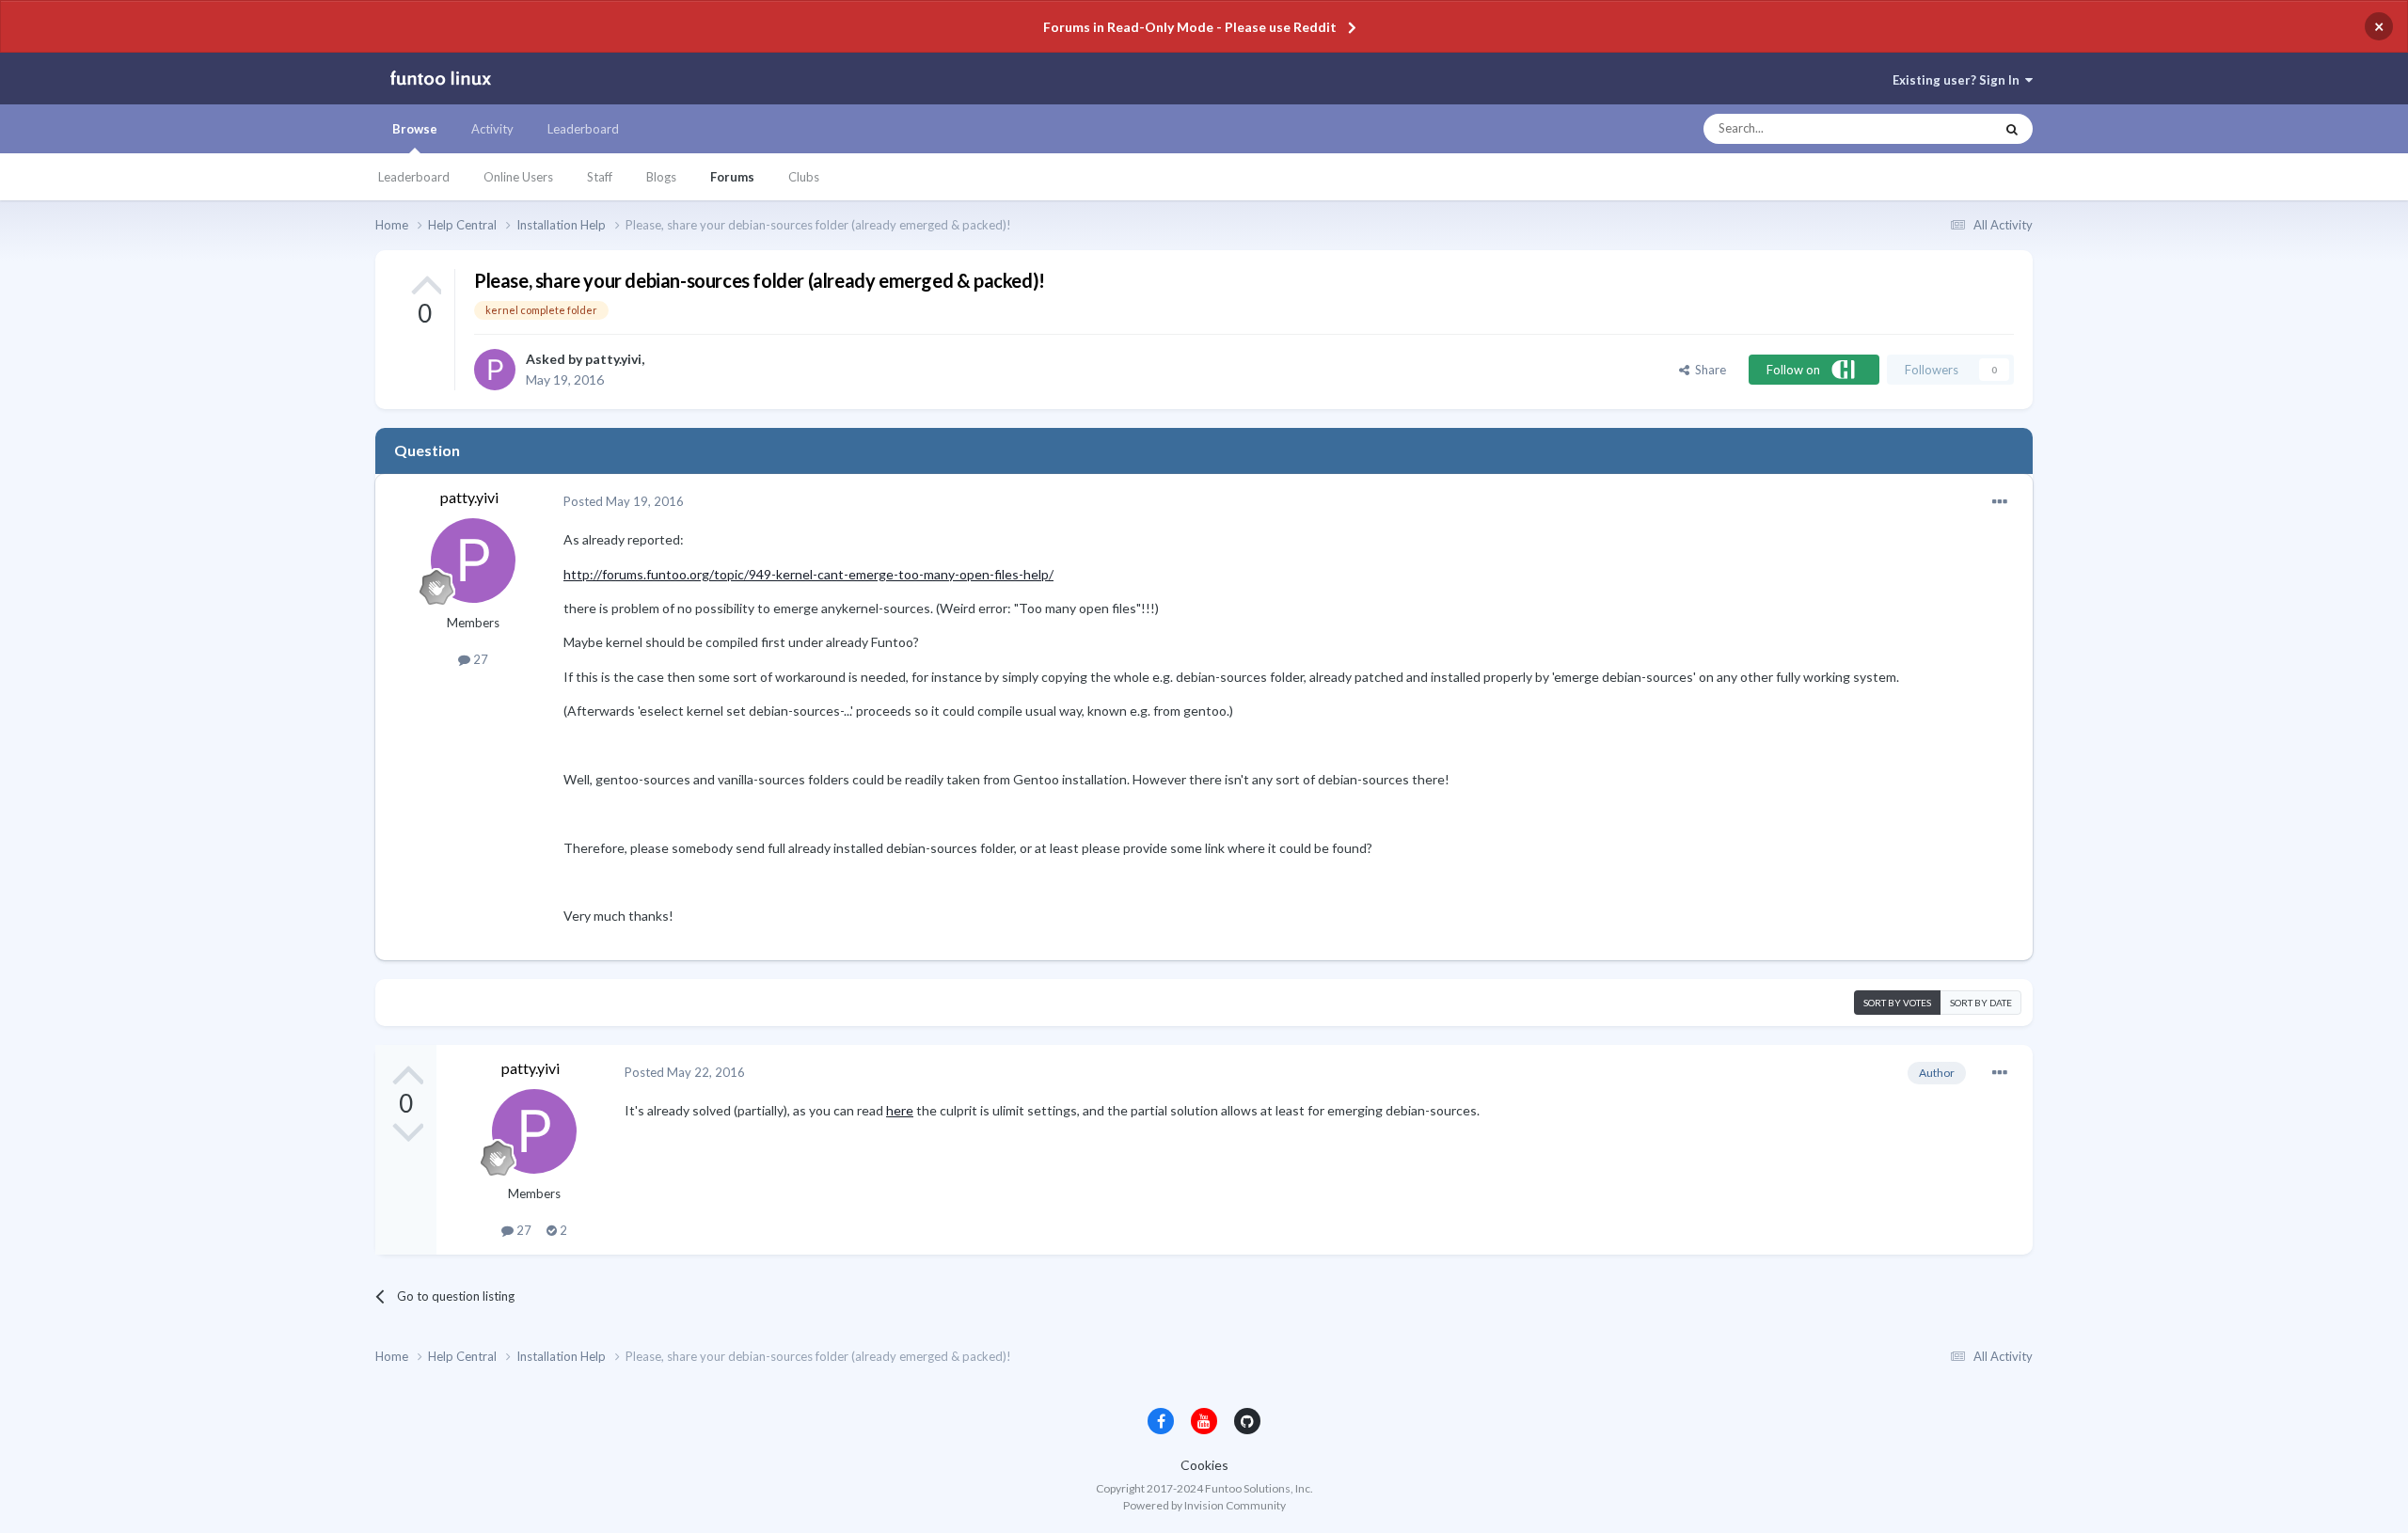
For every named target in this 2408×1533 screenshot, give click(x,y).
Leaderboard (414, 177)
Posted (624, 501)
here (900, 1110)
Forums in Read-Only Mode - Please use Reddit (1190, 27)
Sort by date (1981, 1003)
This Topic (1949, 129)
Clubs (804, 177)
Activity (492, 129)
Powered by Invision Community (1204, 1505)
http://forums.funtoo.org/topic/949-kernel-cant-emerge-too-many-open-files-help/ (808, 574)
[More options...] (2000, 502)
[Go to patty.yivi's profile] (495, 370)
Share (1708, 370)
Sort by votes (1897, 1003)
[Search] (2012, 129)
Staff (600, 177)
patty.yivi (613, 359)
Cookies (1204, 1465)
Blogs (661, 177)
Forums (732, 177)
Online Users (518, 177)
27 (479, 659)
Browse (415, 129)
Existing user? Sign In (1959, 80)
